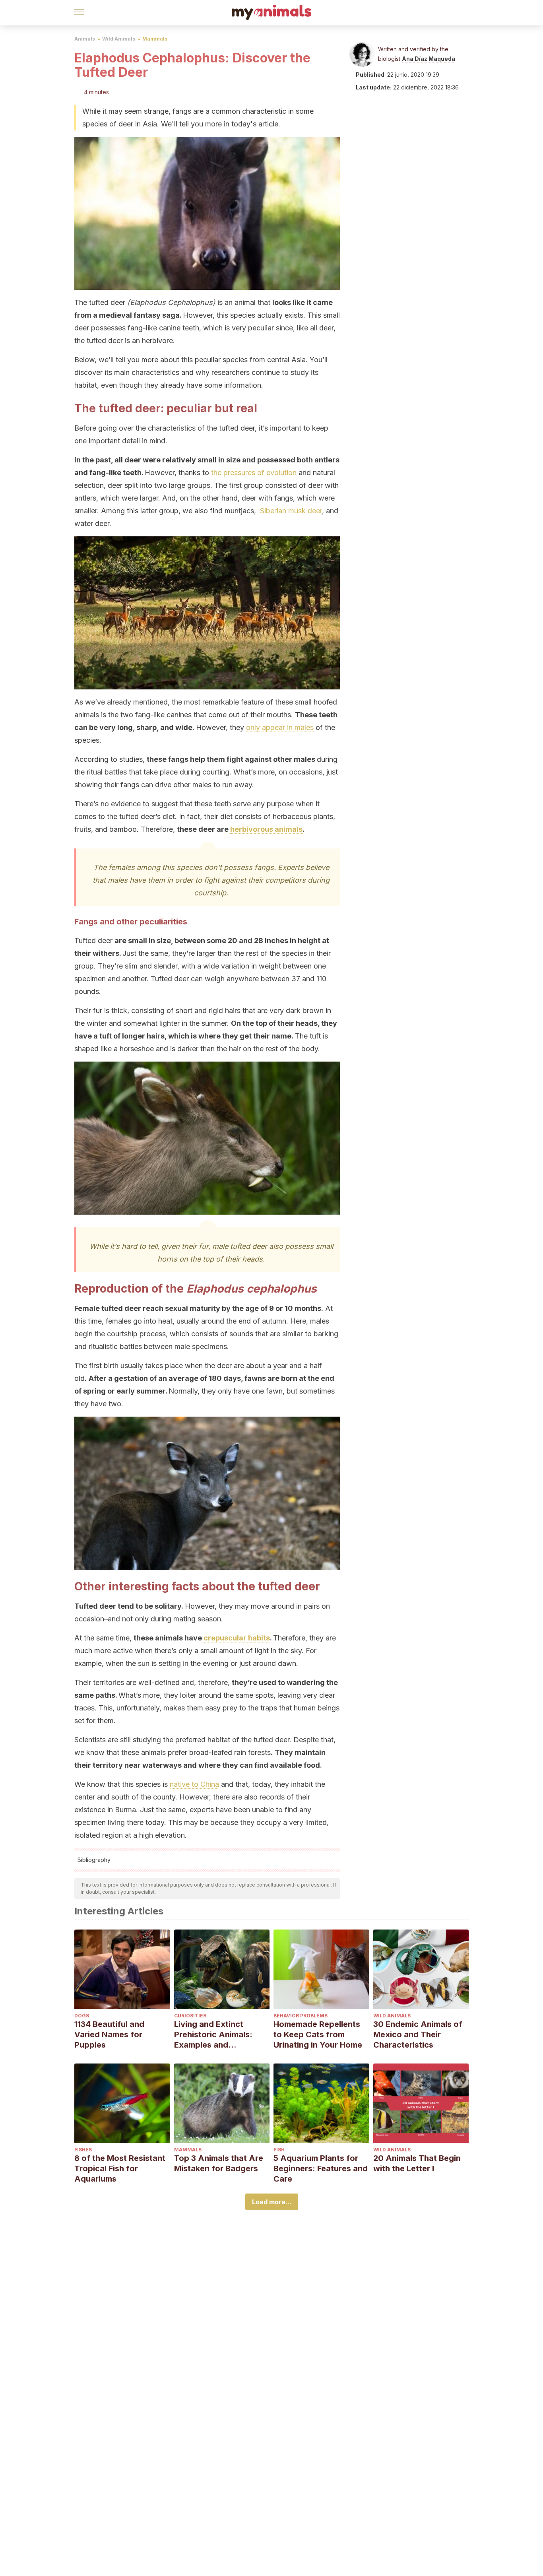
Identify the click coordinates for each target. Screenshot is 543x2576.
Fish (279, 2150)
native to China (194, 1784)
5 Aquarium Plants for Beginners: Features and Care (321, 2168)
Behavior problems (301, 2016)
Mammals (155, 39)
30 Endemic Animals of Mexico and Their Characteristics (418, 2034)
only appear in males (280, 727)
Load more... (272, 2202)
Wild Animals (119, 39)
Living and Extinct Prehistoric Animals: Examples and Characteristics (213, 2035)
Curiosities (190, 2016)
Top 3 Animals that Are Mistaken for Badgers (219, 2163)
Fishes (83, 2150)
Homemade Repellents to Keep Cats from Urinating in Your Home (318, 2034)
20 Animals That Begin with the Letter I (417, 2163)
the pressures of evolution (254, 473)
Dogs (82, 2016)
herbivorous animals (266, 829)
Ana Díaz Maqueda (429, 59)
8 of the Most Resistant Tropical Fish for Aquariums (120, 2168)
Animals (85, 39)
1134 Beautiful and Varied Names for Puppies (109, 2034)
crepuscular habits (237, 1638)
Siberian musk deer (291, 511)
